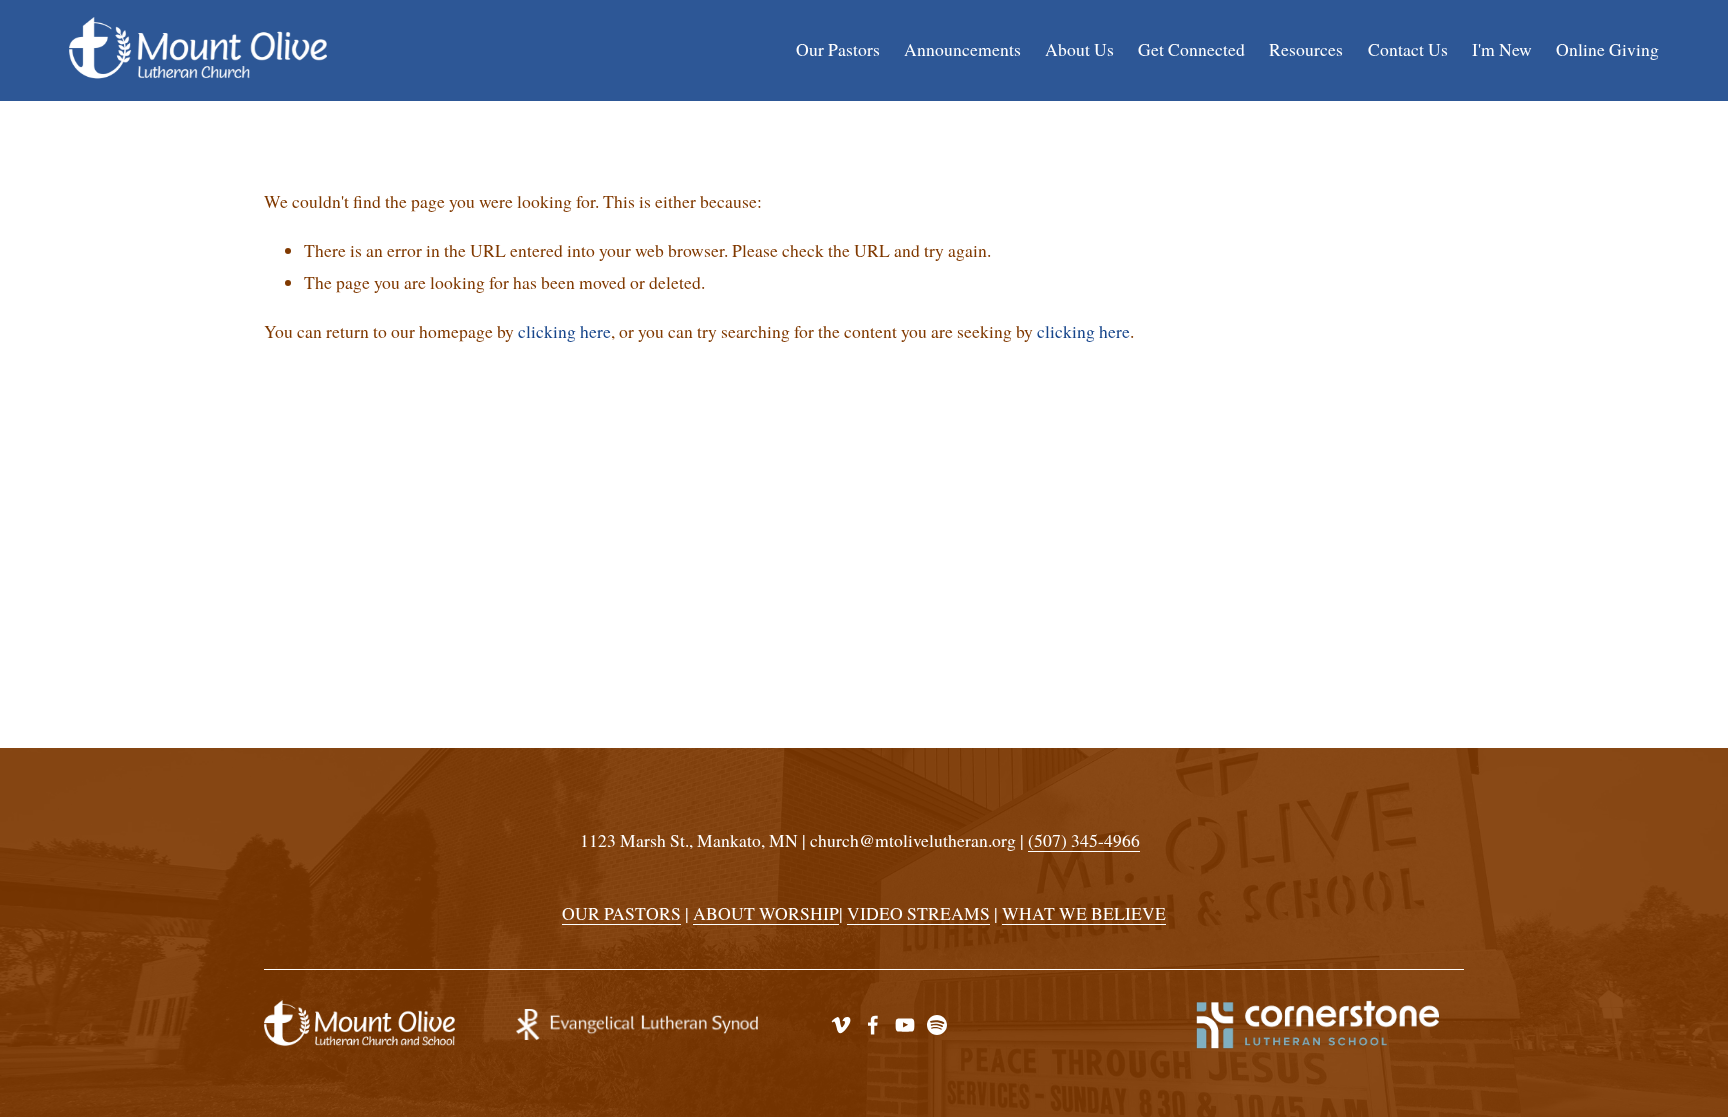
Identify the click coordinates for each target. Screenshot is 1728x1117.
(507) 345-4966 (1084, 840)
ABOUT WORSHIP (766, 913)
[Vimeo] (841, 1025)
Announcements (962, 49)
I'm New (1502, 49)
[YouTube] (905, 1025)
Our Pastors (838, 49)
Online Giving (1607, 49)
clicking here (564, 331)
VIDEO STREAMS (918, 913)
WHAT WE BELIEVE (1084, 913)
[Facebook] (873, 1025)
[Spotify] (937, 1025)
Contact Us (1408, 49)
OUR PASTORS (621, 913)
